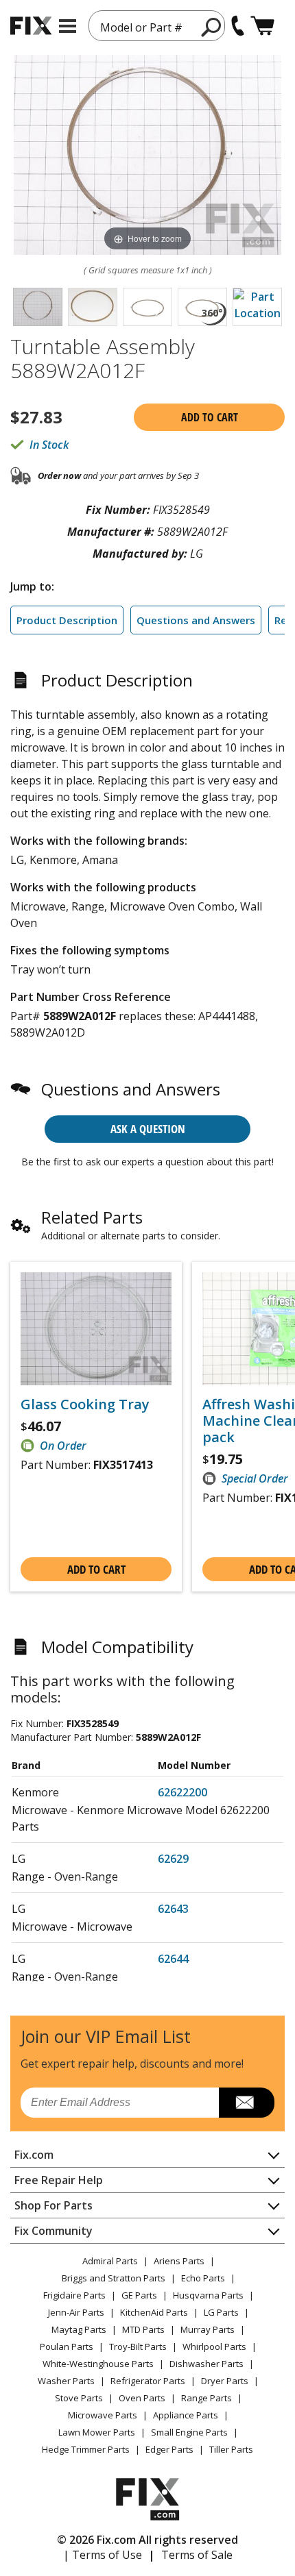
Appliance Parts (186, 2415)
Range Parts (206, 2398)
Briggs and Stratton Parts (114, 2278)
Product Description (67, 620)
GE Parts (139, 2295)
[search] (212, 27)
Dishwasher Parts (206, 2364)
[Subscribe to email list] (247, 2103)
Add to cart (210, 417)
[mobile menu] (68, 26)
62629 (173, 1859)
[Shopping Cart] (262, 26)
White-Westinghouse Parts (98, 2364)
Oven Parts (142, 2398)
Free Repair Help (59, 2180)
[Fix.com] (31, 26)
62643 (173, 1909)
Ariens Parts (179, 2261)
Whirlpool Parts (214, 2346)
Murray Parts (208, 2329)
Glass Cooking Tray (85, 1404)
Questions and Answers (196, 620)
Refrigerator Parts (148, 2381)
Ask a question (148, 1129)
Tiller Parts (231, 2449)
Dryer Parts (225, 2381)
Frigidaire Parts (74, 2295)
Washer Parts (66, 2381)
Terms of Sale (197, 2555)
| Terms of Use (103, 2555)
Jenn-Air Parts (76, 2312)
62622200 (182, 1792)
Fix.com (34, 2155)
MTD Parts (143, 2329)
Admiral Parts (110, 2261)
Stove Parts (79, 2398)
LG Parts (221, 2312)
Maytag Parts (79, 2329)
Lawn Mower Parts (97, 2432)
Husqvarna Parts (208, 2295)
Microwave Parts (103, 2415)
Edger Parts (169, 2449)
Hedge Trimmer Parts (86, 2449)
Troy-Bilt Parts (138, 2346)
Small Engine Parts (189, 2432)
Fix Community (54, 2231)
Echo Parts (203, 2278)
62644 (173, 1959)
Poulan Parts (67, 2346)
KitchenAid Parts (154, 2312)
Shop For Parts (54, 2205)
